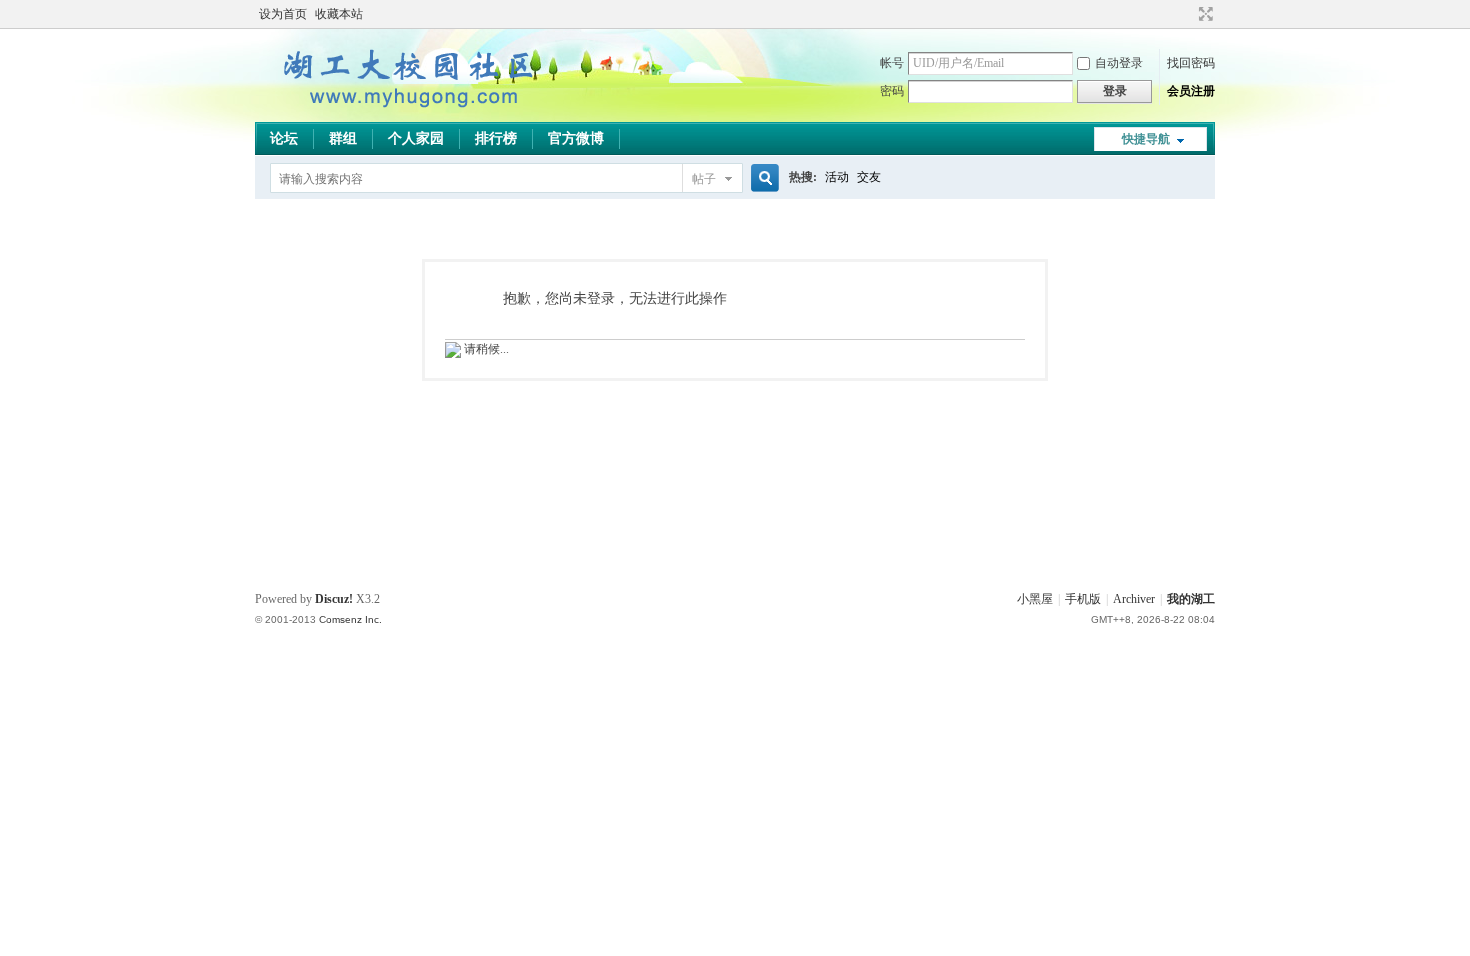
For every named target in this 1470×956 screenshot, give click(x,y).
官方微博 (576, 138)
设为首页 (283, 14)
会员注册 (1191, 91)
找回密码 (1191, 63)
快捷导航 (1146, 139)
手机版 (1083, 599)
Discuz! (334, 599)
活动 (837, 177)
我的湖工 (1191, 599)
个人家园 (416, 138)
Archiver (1134, 599)
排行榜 (496, 138)
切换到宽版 (1203, 14)
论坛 (284, 138)
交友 (869, 177)
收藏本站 (339, 14)
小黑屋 (1035, 599)
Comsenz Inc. (350, 619)
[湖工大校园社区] (405, 110)
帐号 (892, 63)
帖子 (704, 179)
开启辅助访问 (1187, 14)
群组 (343, 138)
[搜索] (762, 178)
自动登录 (1119, 63)
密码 (892, 91)
